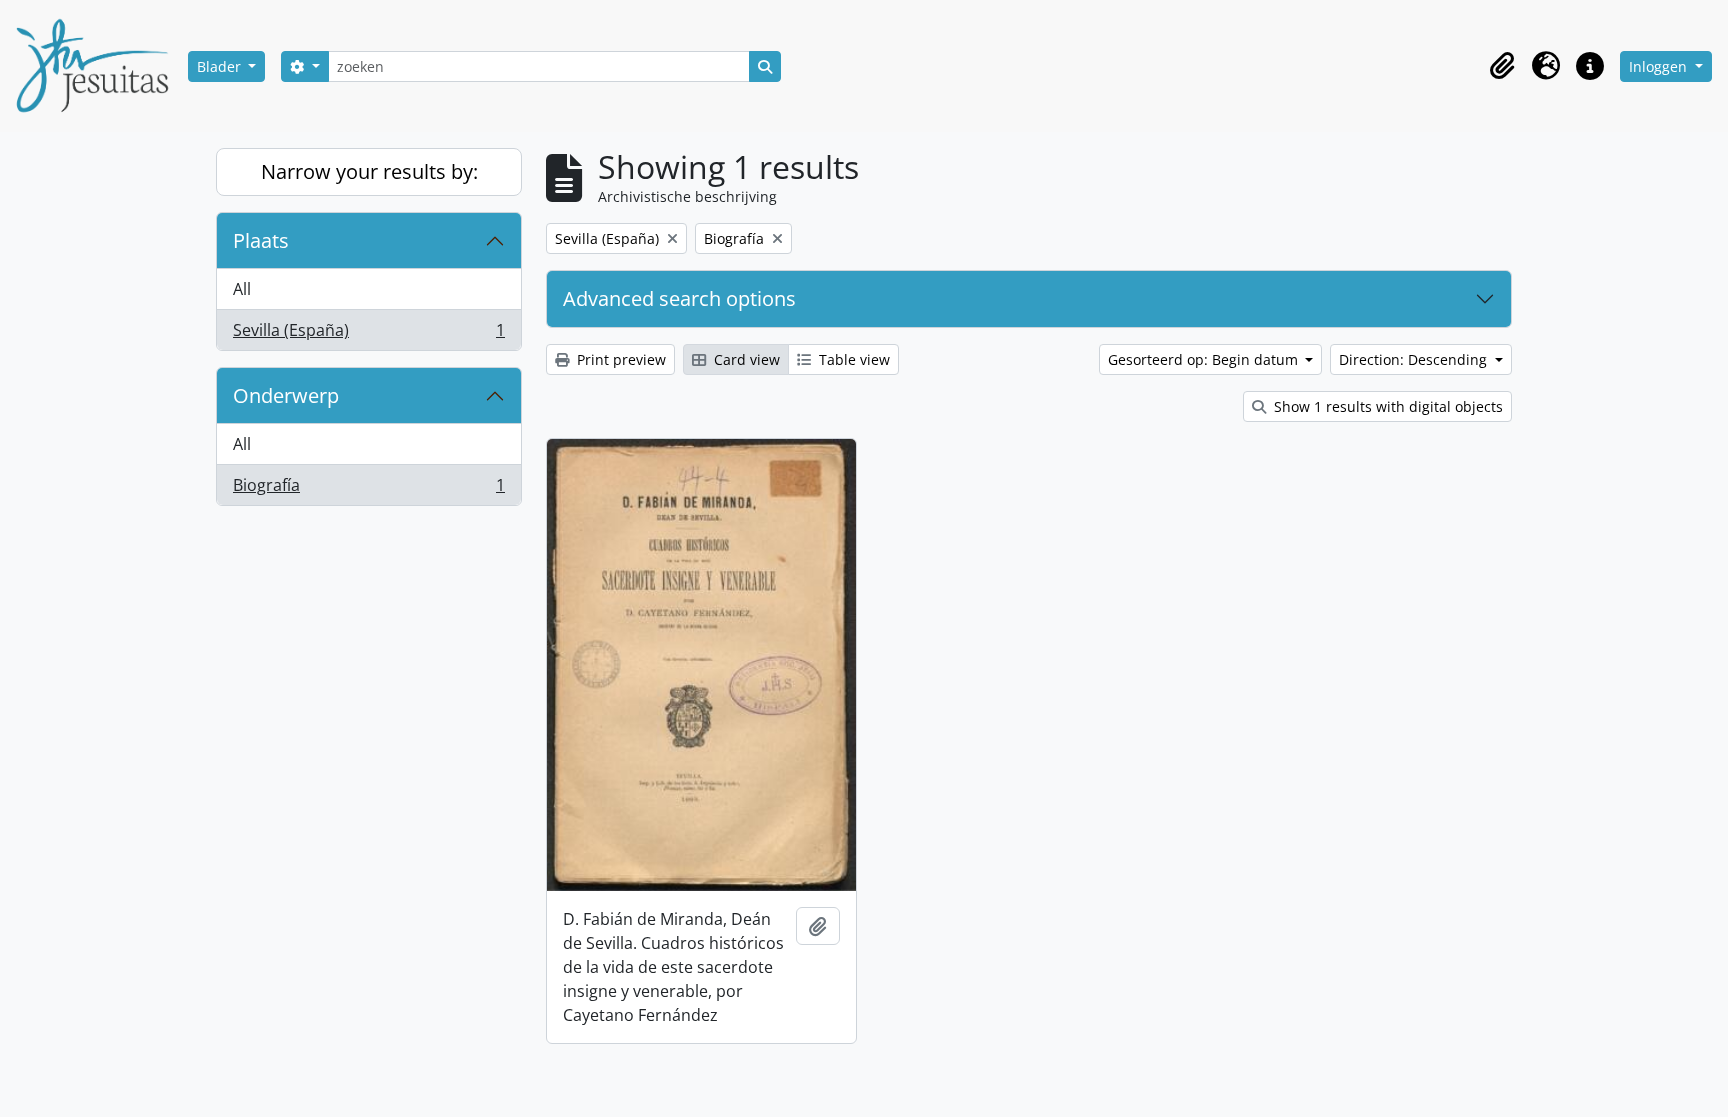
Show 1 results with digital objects (1386, 406)
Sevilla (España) (368, 334)
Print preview (619, 359)
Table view (852, 359)
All (242, 289)
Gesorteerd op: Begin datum (1205, 359)
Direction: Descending (1415, 359)
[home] (100, 66)
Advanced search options (679, 298)
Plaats (261, 240)
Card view (745, 359)
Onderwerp (286, 395)
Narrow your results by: (369, 171)
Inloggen (1660, 66)
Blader (221, 66)
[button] (1502, 66)
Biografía (368, 489)
